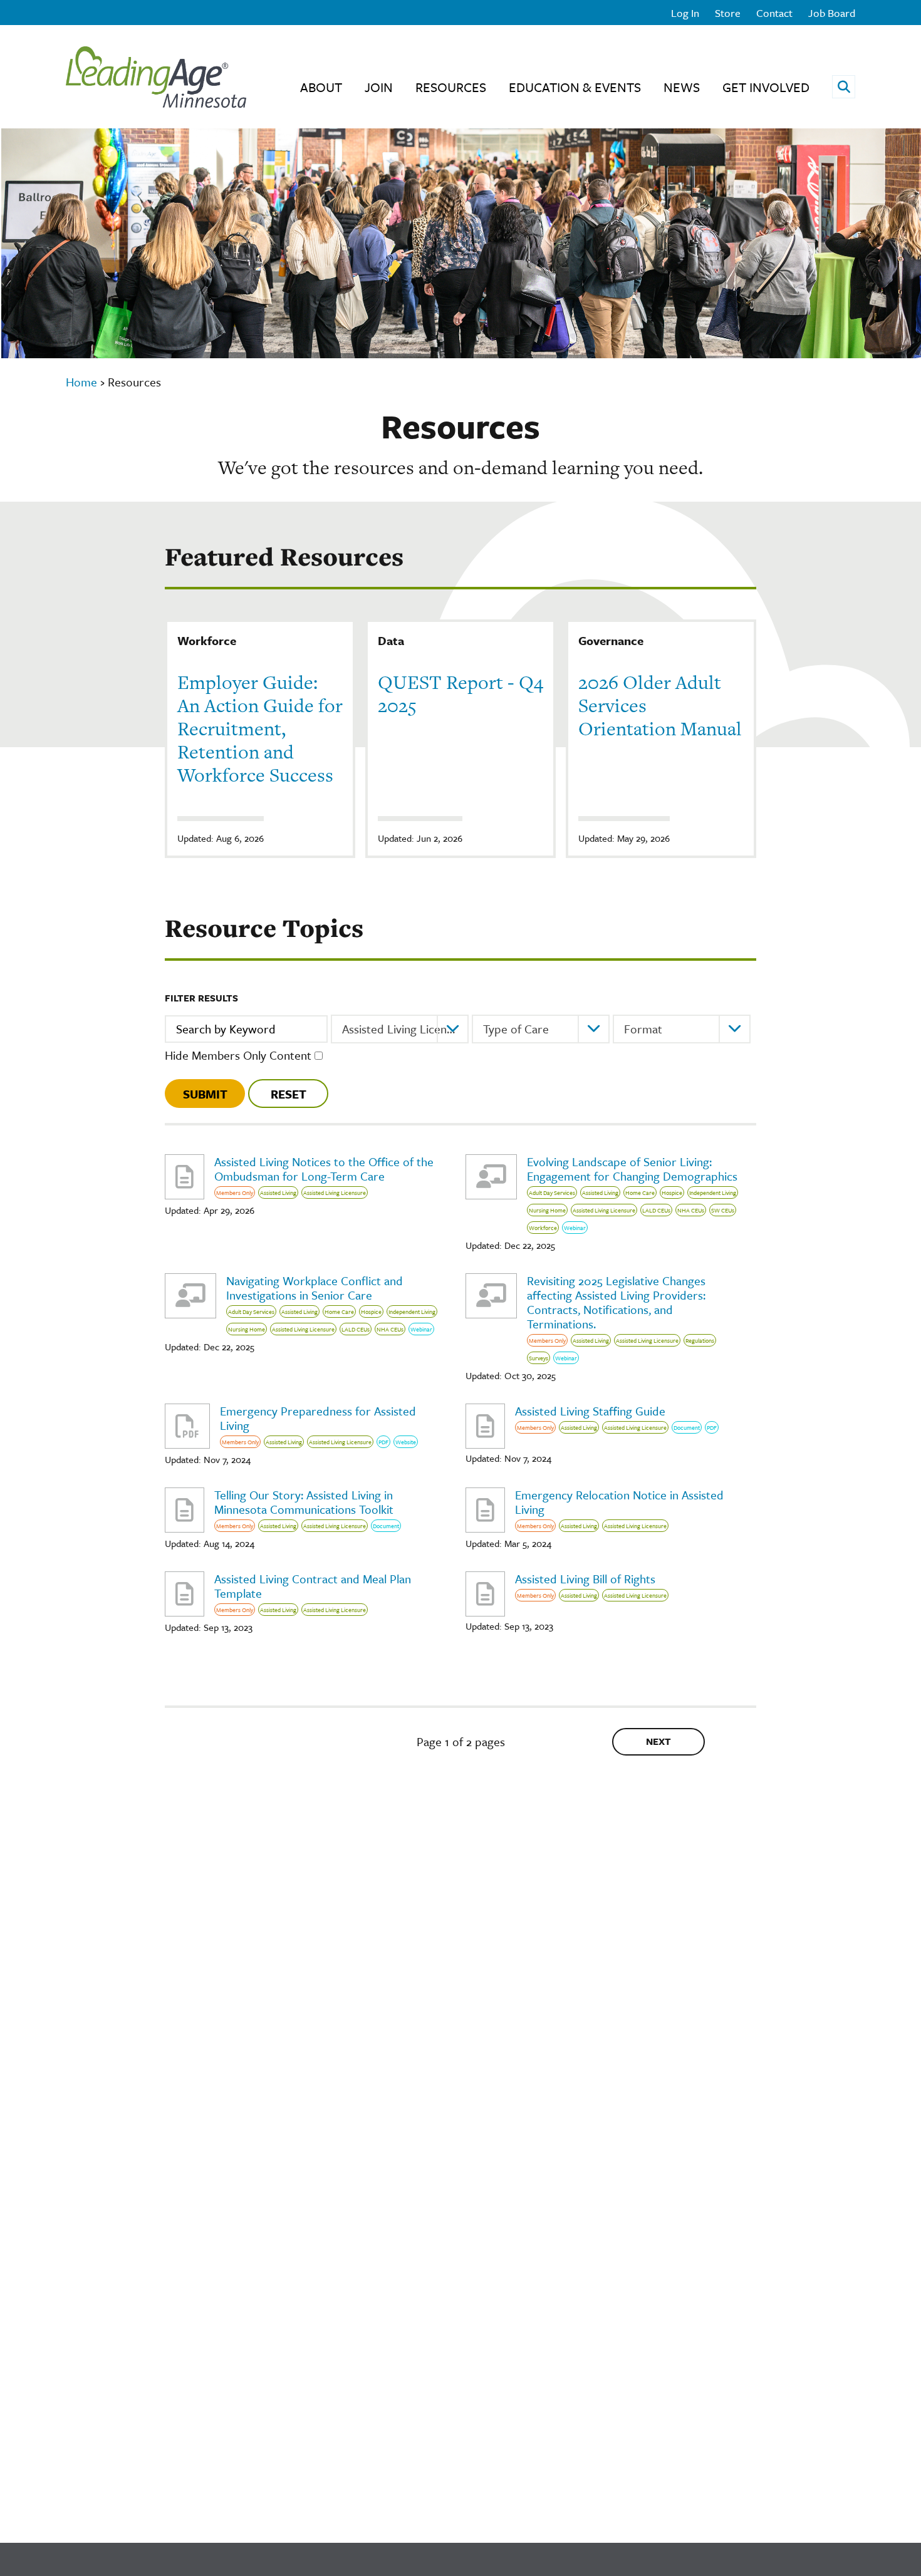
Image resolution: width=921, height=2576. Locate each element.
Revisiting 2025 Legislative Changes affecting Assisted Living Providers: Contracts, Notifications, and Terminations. (616, 1302)
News (682, 87)
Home (81, 382)
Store (728, 13)
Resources (451, 87)
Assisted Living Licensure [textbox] (405, 1029)
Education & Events (575, 87)
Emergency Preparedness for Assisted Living (318, 1418)
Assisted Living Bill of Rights (585, 1579)
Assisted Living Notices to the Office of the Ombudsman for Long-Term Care (324, 1169)
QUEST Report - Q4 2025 (460, 694)
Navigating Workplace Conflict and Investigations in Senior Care (315, 1288)
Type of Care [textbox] (516, 1029)
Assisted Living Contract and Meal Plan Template (313, 1586)
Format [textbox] (643, 1029)
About (321, 87)
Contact (774, 13)
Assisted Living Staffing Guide (590, 1411)
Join (379, 87)
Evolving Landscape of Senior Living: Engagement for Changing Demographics (632, 1169)
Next (658, 1741)
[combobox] (400, 1029)
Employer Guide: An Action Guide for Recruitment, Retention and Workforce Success (260, 728)
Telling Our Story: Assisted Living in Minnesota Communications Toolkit (304, 1502)
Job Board (832, 13)
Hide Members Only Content (238, 1055)
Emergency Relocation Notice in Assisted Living (619, 1502)
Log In (685, 13)
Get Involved (766, 87)
